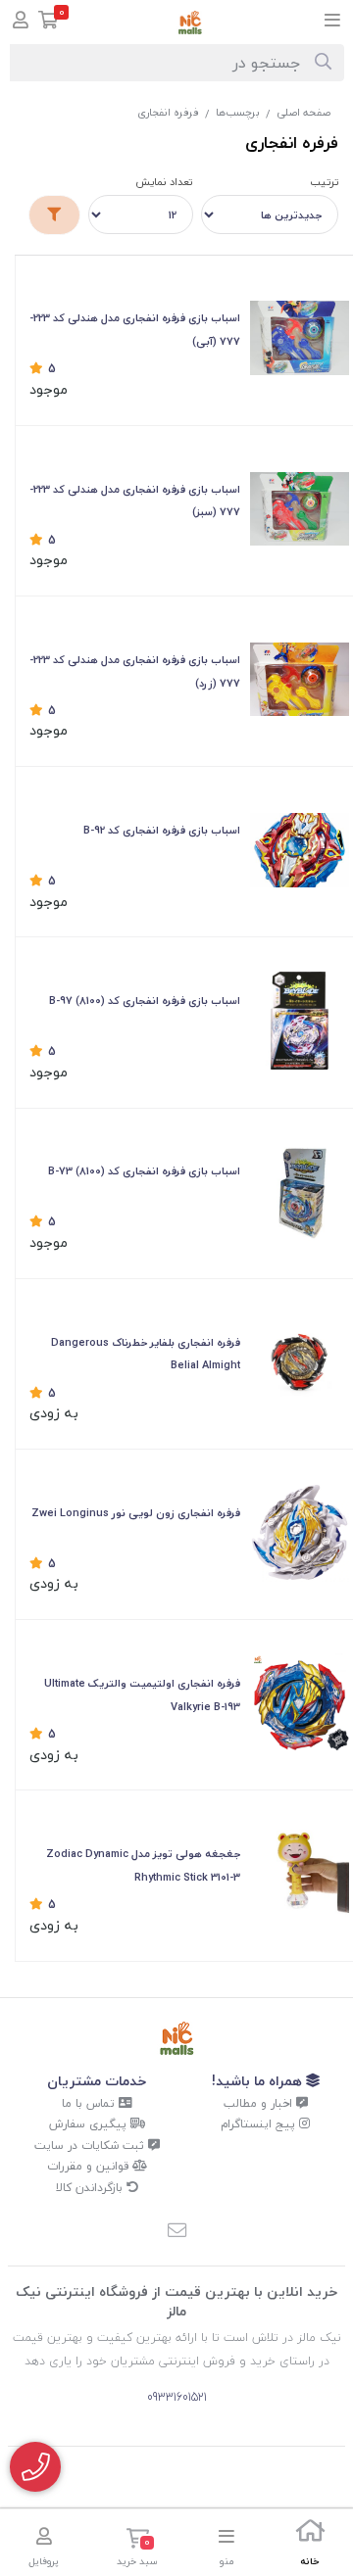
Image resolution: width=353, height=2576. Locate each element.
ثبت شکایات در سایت (91, 2146)
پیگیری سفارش (90, 2124)
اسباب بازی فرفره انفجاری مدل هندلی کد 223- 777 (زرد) (135, 671)
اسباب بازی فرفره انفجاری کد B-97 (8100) (145, 1001)
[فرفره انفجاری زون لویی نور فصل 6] (300, 1532)
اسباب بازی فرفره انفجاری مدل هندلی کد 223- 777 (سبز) (135, 501)
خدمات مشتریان (97, 2081)
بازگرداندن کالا (91, 2188)
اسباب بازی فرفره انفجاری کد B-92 (162, 830)
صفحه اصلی (303, 112)
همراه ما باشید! (259, 2081)
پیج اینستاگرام (260, 2124)
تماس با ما (90, 2103)
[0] (49, 22)
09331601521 (177, 2397)
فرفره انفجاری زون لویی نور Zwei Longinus (136, 1513)
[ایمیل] (176, 2232)
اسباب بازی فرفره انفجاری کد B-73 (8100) (144, 1171)
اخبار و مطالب (260, 2103)
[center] (323, 63)
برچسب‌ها (238, 112)
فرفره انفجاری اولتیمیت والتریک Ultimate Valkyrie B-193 (142, 1695)
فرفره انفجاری (168, 112)
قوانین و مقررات (90, 2166)
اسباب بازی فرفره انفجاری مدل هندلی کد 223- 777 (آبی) (135, 330)
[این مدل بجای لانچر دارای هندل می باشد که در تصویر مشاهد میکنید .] (300, 680)
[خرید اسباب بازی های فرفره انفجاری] (300, 1192)
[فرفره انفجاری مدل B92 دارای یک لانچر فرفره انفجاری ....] (300, 850)
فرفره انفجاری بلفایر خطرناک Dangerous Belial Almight (146, 1354)
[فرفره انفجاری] (177, 2039)
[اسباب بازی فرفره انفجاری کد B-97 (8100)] (300, 1021)
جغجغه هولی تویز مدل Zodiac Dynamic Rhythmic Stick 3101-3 (143, 1865)
